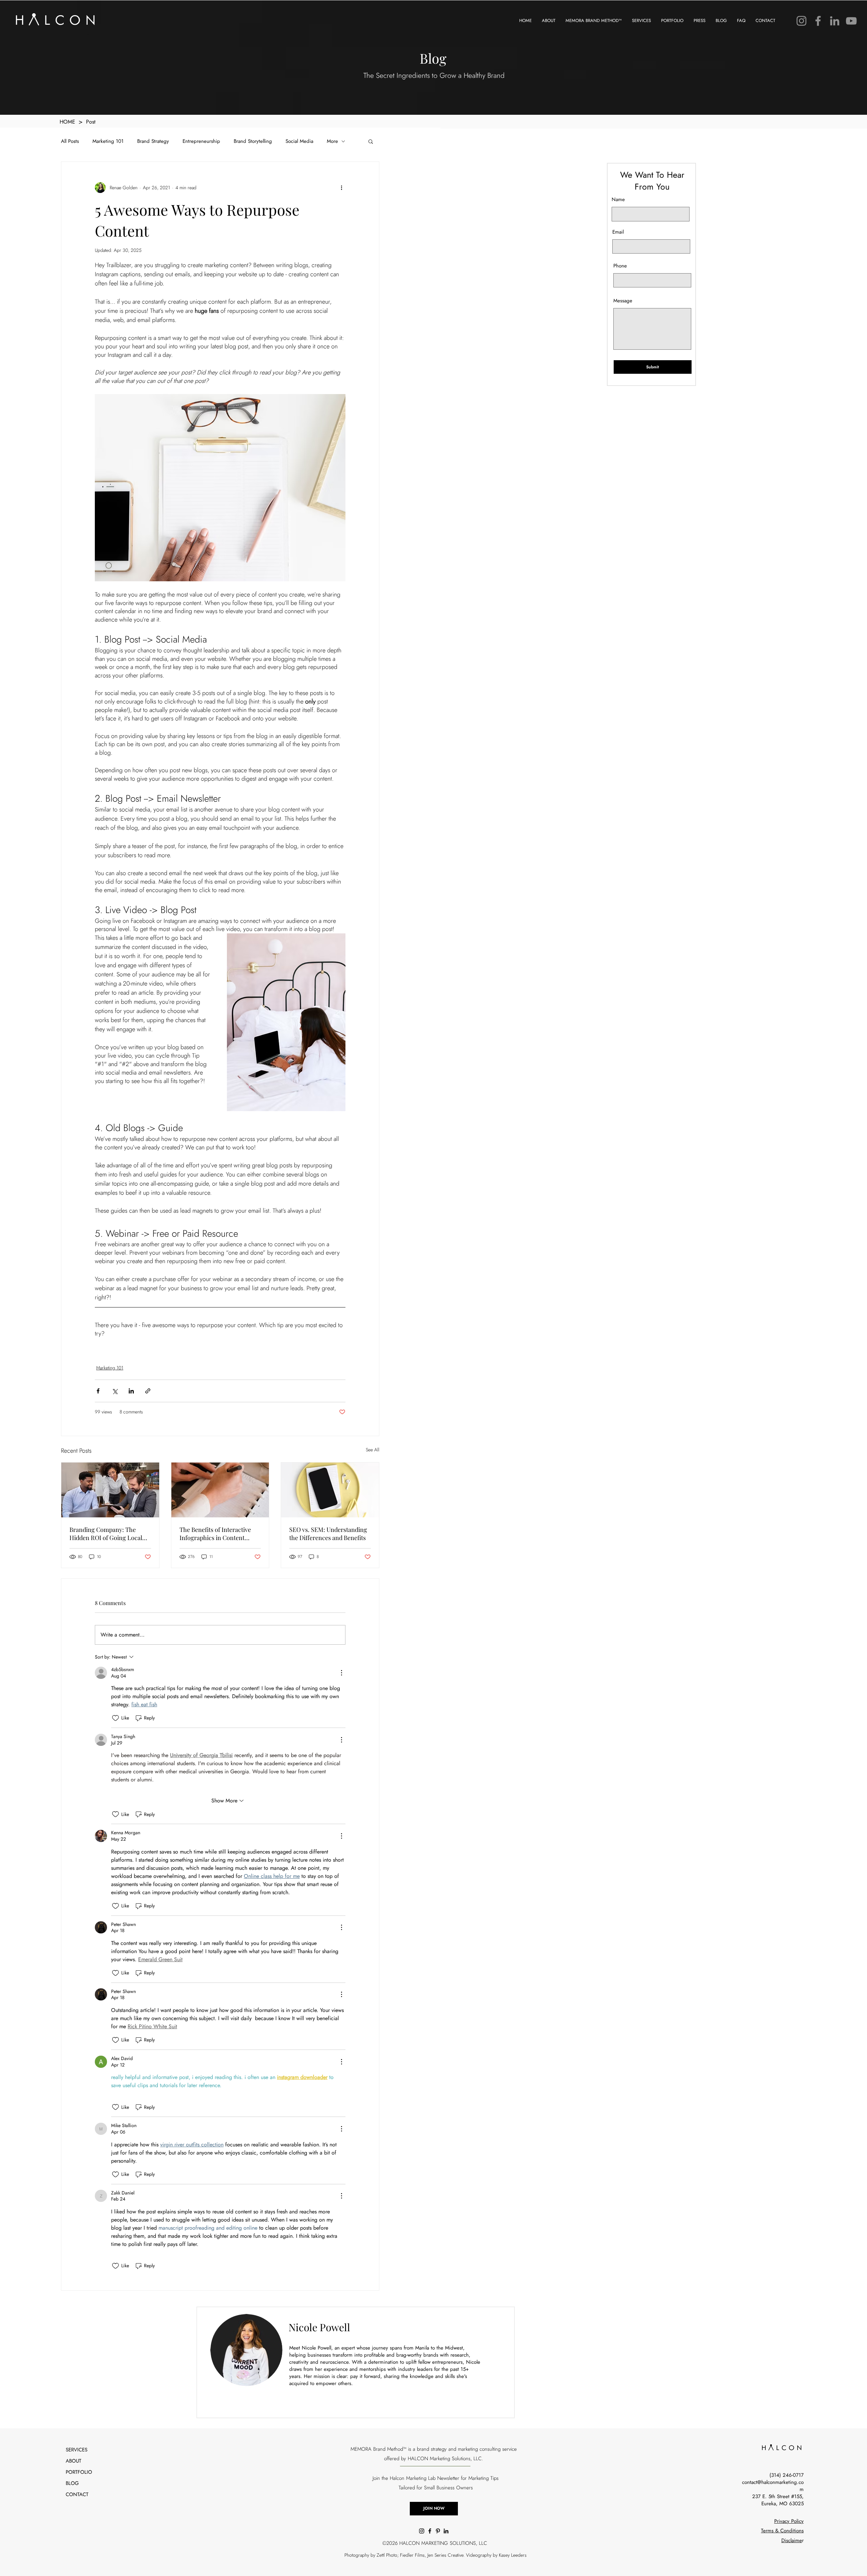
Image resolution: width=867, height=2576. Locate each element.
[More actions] (341, 188)
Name (618, 200)
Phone (620, 266)
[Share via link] (148, 1391)
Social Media (299, 141)
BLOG (72, 2483)
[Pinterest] (438, 2531)
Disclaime (792, 2540)
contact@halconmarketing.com (773, 2486)
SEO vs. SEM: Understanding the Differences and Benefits (328, 1534)
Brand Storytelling (253, 141)
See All (373, 1450)
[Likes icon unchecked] (115, 1718)
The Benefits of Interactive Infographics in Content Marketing (215, 1534)
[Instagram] (801, 21)
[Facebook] (818, 21)
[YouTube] (851, 21)
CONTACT (77, 2494)
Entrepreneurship (201, 141)
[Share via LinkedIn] (131, 1391)
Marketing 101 (108, 141)
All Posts (70, 141)
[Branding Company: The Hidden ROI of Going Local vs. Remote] (110, 1490)
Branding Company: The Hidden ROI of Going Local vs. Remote (106, 1534)
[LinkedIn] (835, 21)
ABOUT (73, 2461)
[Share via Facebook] (98, 1391)
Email (618, 232)
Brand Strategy (153, 141)
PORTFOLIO (79, 2472)
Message (623, 301)
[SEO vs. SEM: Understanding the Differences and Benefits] (330, 1490)
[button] (371, 141)
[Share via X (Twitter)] (115, 1391)
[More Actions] (341, 1673)
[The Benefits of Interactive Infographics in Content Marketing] (220, 1490)
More (332, 141)
